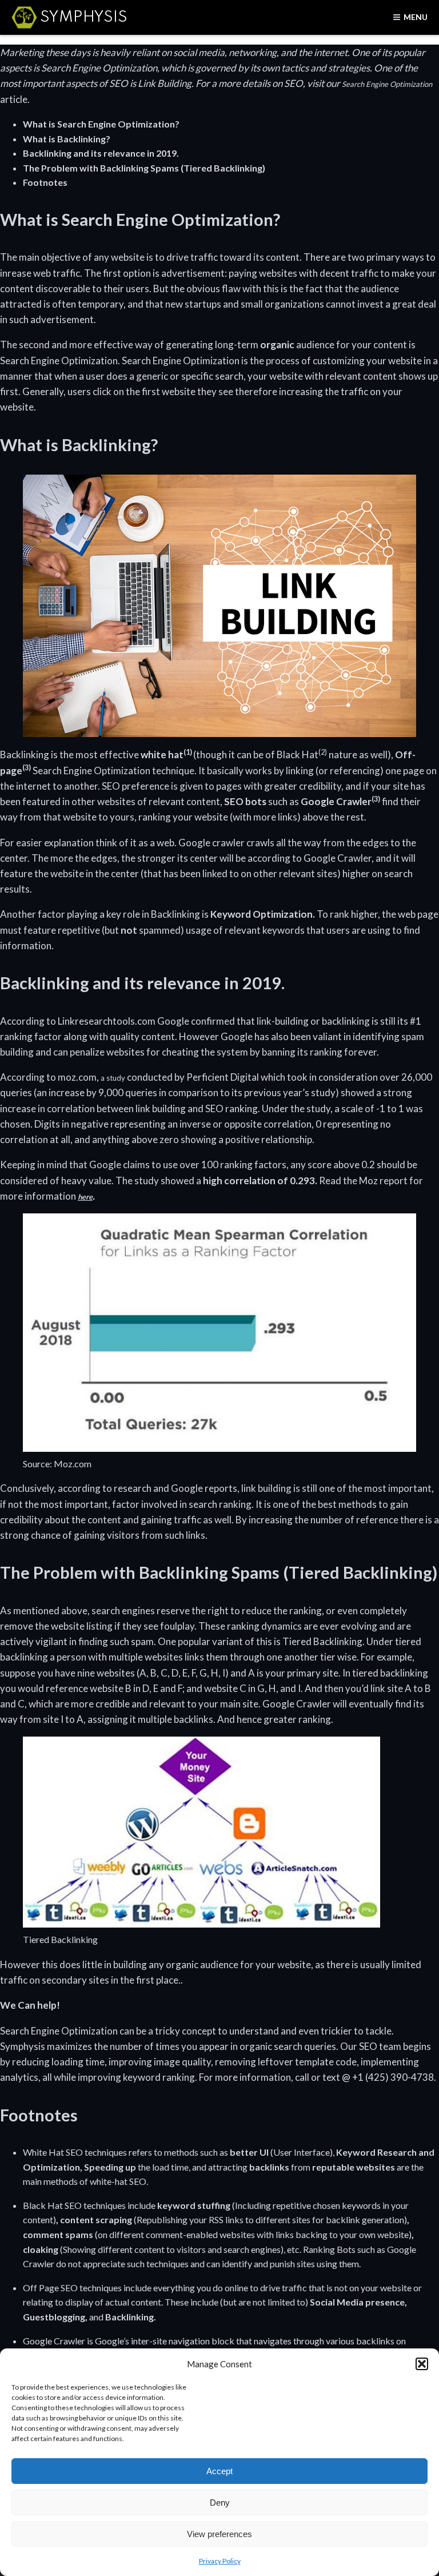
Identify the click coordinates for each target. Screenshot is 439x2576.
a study (113, 1078)
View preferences (219, 2534)
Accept (219, 2471)
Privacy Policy (220, 2561)
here (85, 1197)
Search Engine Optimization (387, 84)
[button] (422, 2364)
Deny (220, 2503)
